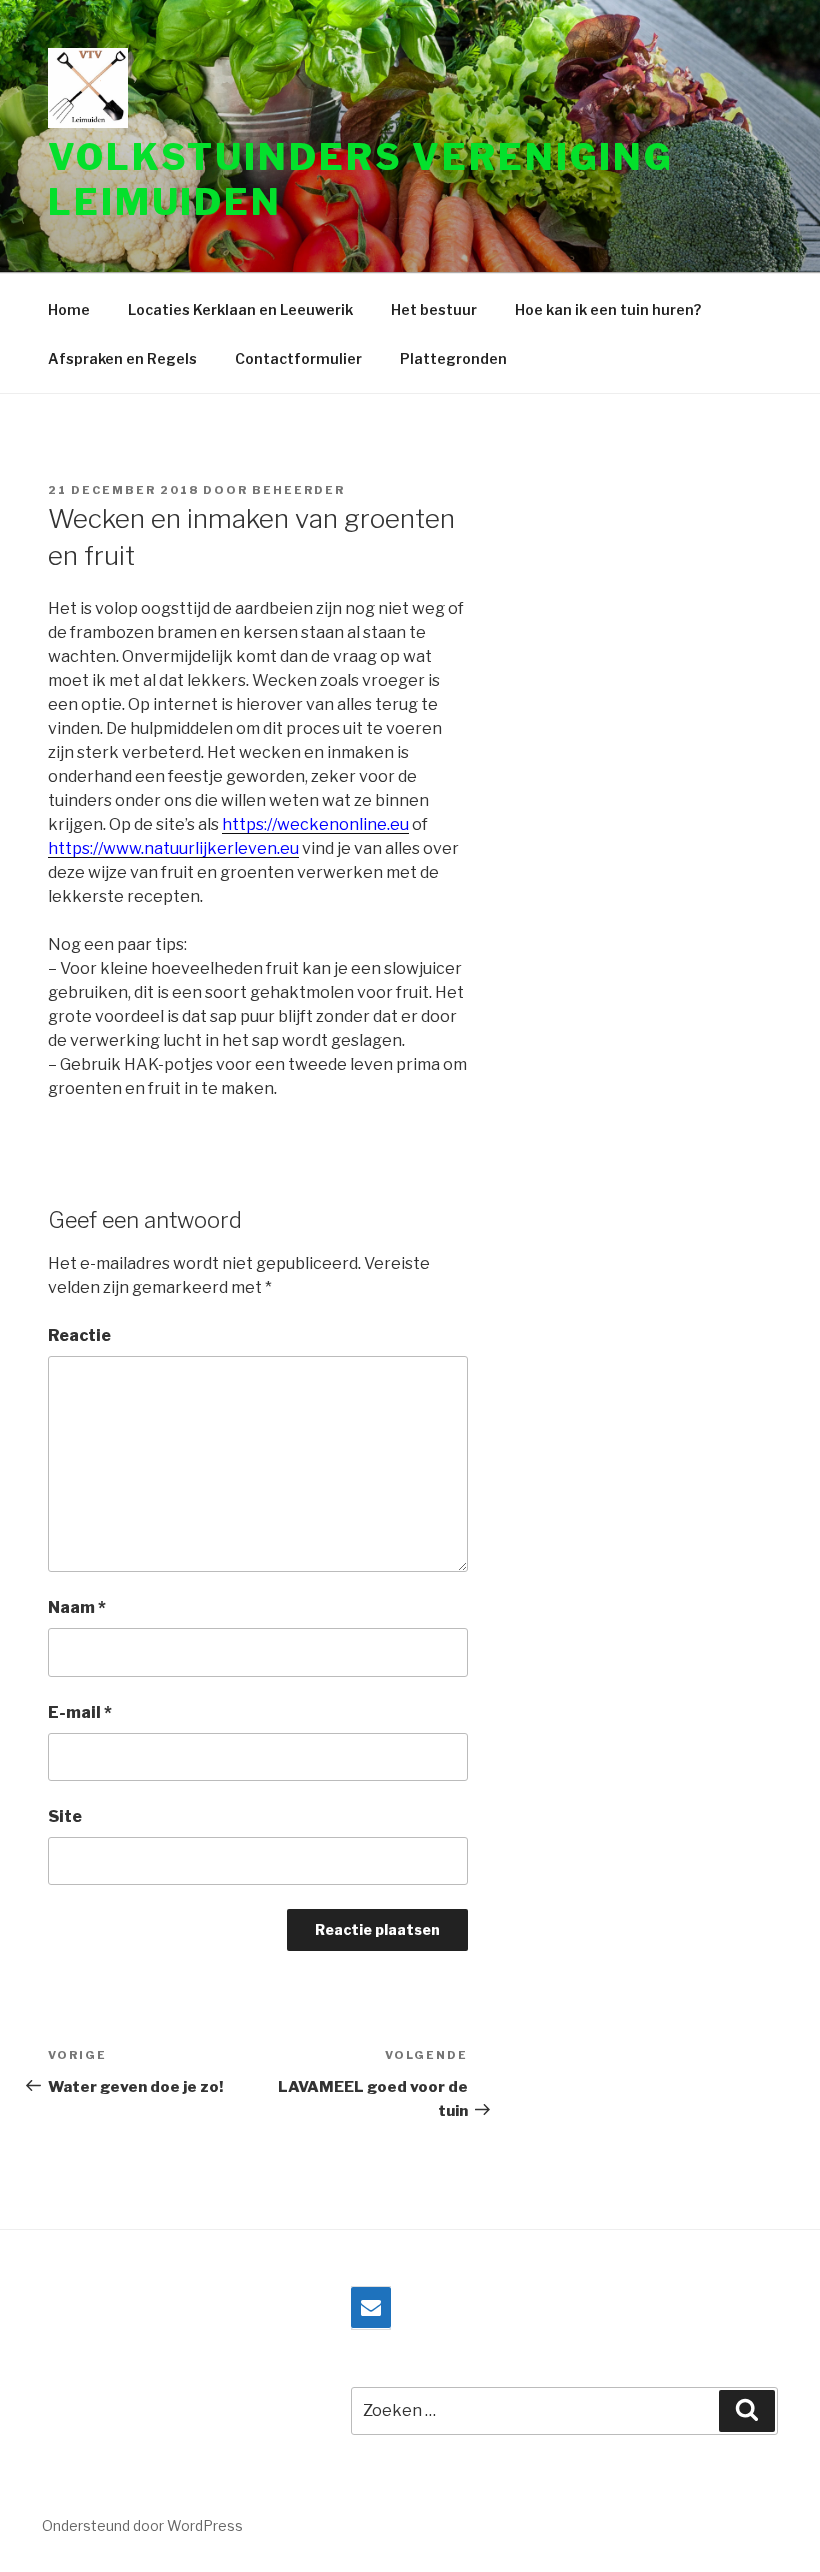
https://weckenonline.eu (315, 824)
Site (65, 1816)
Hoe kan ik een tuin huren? (608, 309)
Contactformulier (298, 358)
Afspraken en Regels (122, 358)
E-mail (80, 1712)
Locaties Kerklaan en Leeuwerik (240, 309)
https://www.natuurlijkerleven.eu (173, 848)
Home (69, 309)
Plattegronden (453, 358)
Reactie (79, 1335)
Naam (77, 1607)
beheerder (298, 490)
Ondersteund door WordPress (142, 2525)
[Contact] (371, 2308)
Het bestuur (434, 309)
